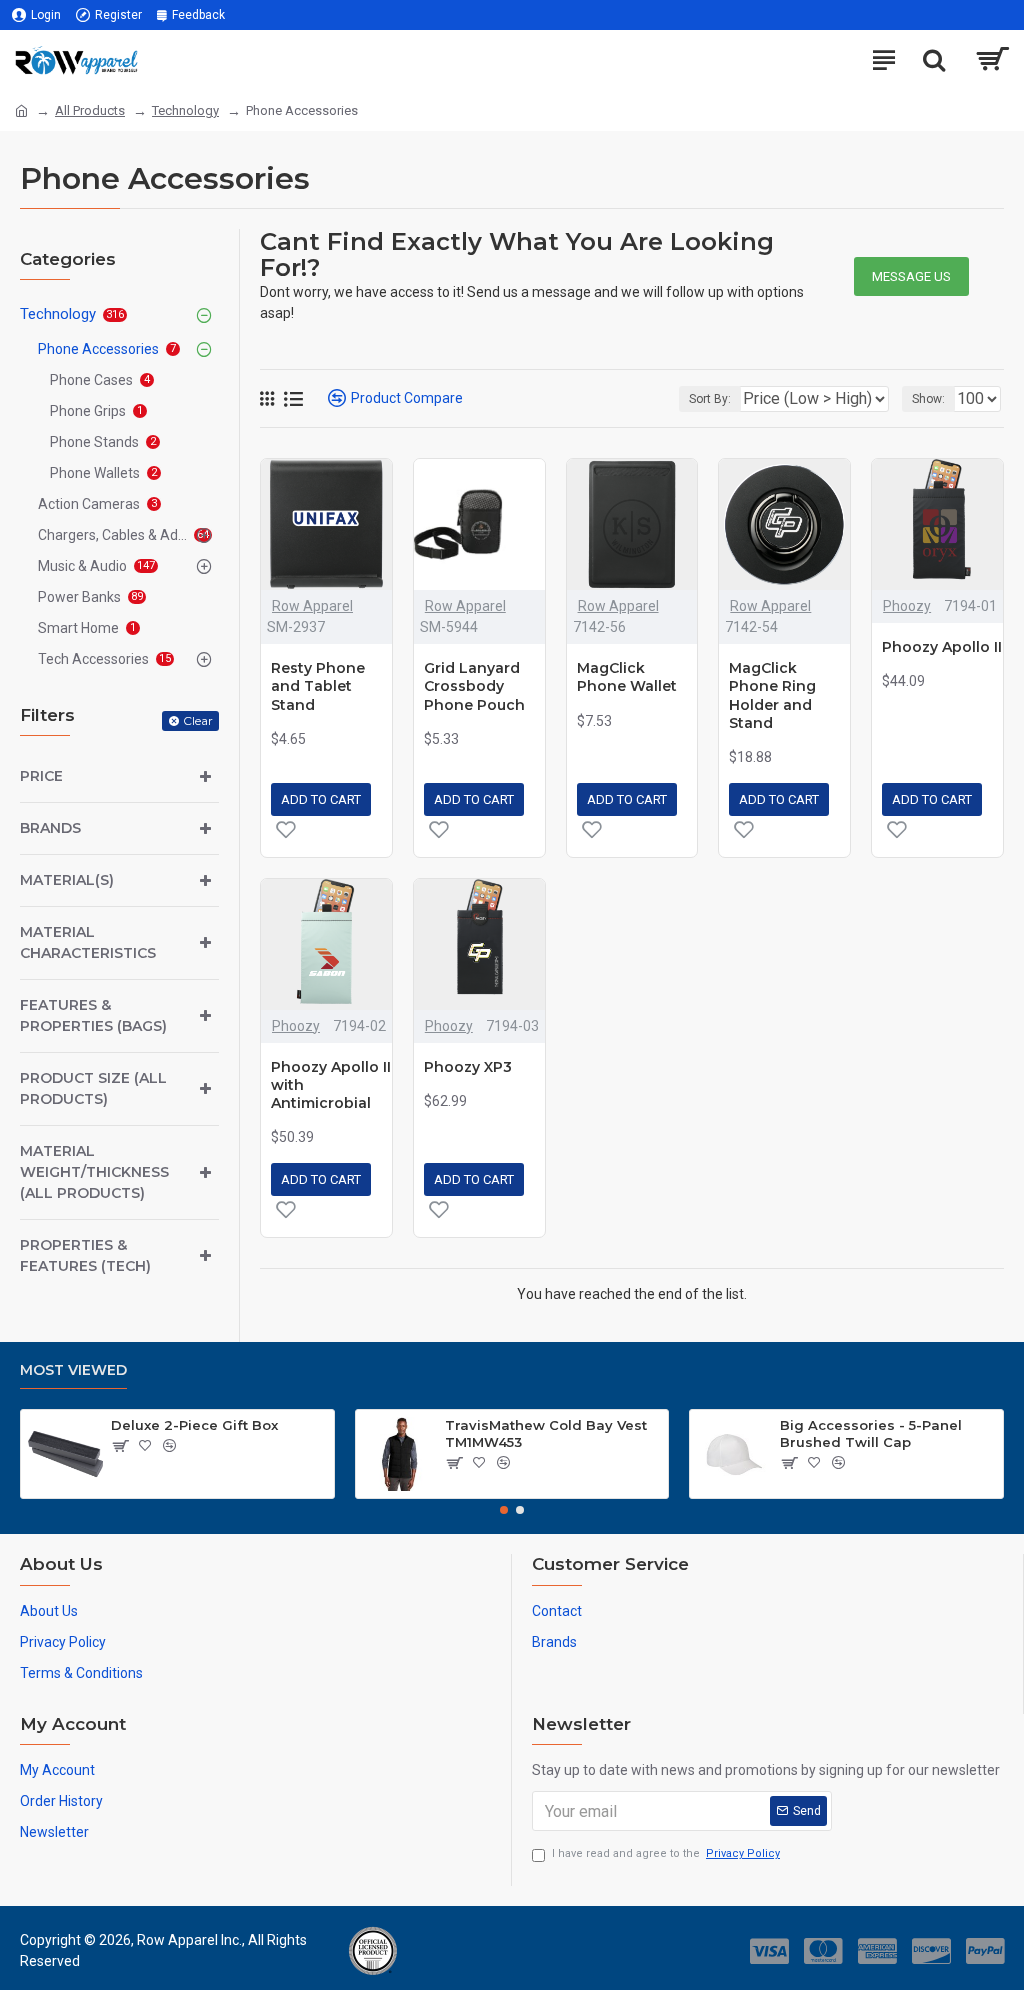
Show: (928, 399)
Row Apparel (312, 606)
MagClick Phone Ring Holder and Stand (772, 695)
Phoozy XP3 (468, 1067)
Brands (50, 828)
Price (41, 776)
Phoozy (907, 606)
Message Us (911, 276)
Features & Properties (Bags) (93, 1015)
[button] (504, 1510)
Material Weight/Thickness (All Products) (94, 1172)
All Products (90, 110)
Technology (185, 110)
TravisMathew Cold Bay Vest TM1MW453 (546, 1433)
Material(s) (67, 880)
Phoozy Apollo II (942, 647)
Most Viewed (73, 1370)
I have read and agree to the (666, 1853)
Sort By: (710, 399)
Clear (198, 720)
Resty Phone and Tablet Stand (318, 686)
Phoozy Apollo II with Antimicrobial (331, 1085)
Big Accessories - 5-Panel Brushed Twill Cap (871, 1433)
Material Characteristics (88, 942)
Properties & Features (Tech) (85, 1255)
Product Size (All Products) (93, 1088)
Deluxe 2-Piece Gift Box (194, 1425)
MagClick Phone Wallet (627, 677)
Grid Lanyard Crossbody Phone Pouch (474, 686)
